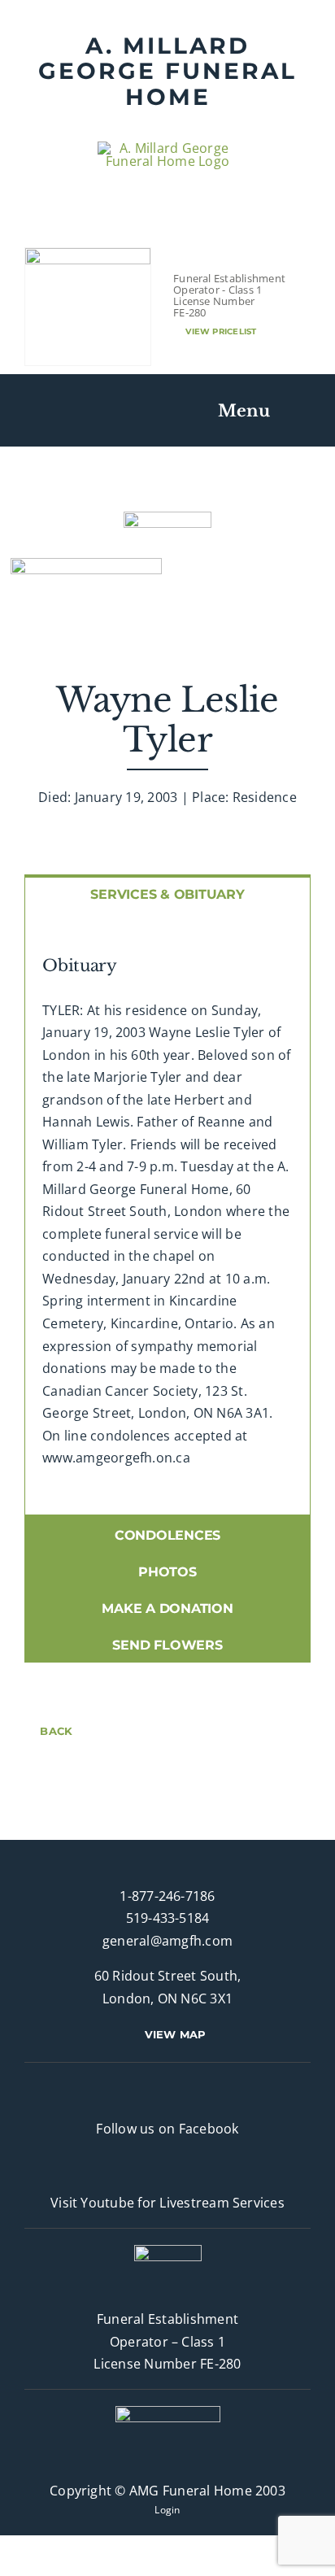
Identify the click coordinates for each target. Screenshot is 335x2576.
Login (167, 2510)
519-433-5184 (168, 1918)
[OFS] (168, 2413)
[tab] (167, 893)
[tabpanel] (167, 1213)
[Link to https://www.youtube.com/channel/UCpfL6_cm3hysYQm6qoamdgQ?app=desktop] (161, 2166)
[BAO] (168, 2251)
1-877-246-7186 (167, 1896)
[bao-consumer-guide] (88, 255)
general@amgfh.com (167, 1941)
